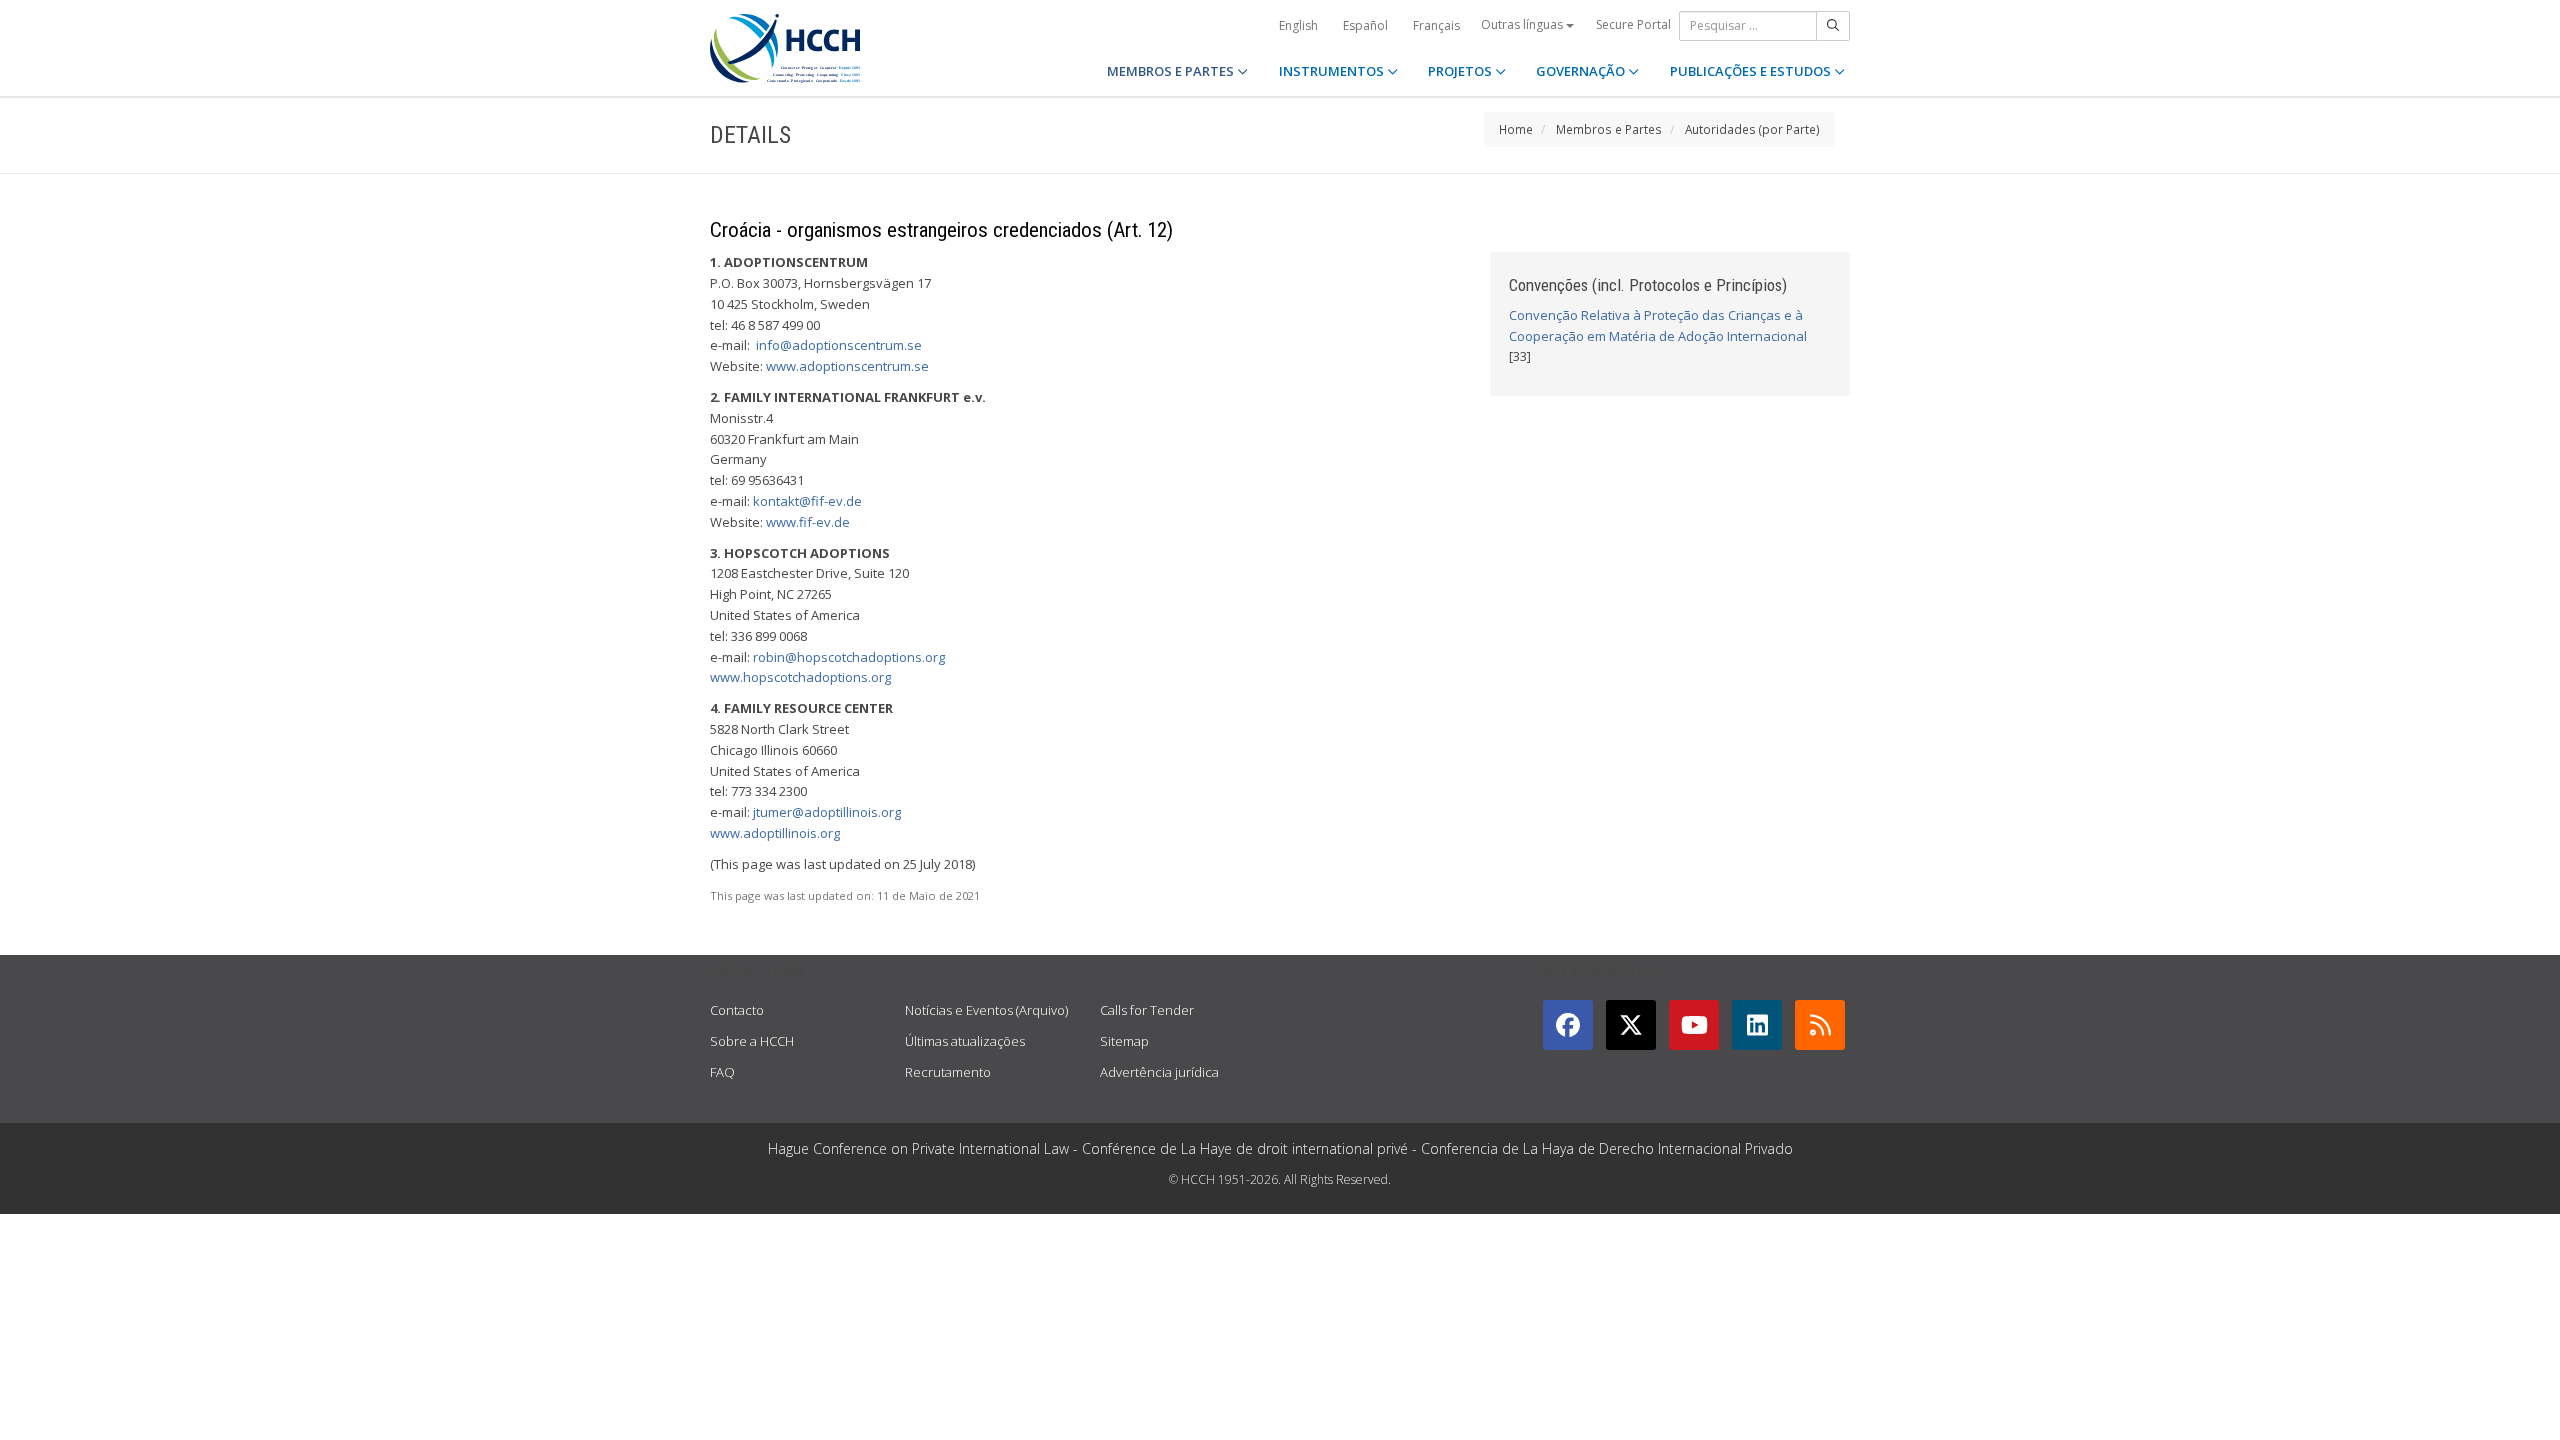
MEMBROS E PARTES (1172, 71)
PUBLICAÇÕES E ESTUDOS (1752, 71)
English (1298, 25)
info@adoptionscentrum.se (839, 345)
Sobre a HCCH (752, 1041)
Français (1436, 25)
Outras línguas (1523, 24)
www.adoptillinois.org (775, 833)
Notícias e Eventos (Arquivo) (986, 1010)
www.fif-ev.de (808, 522)
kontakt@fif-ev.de (807, 501)
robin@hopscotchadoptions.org (849, 657)
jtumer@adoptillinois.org (827, 812)
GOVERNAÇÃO (1582, 71)
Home (1516, 129)
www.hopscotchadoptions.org (800, 677)
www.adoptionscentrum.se (847, 366)
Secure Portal (1633, 24)
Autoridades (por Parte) (1752, 129)
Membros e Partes (1609, 129)
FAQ (722, 1072)
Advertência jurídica (1159, 1072)
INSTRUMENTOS (1333, 71)
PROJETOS (1461, 71)
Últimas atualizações (965, 1041)
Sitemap (1124, 1041)
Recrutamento (948, 1072)
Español (1365, 25)
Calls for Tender (1147, 1010)
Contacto (737, 1010)
